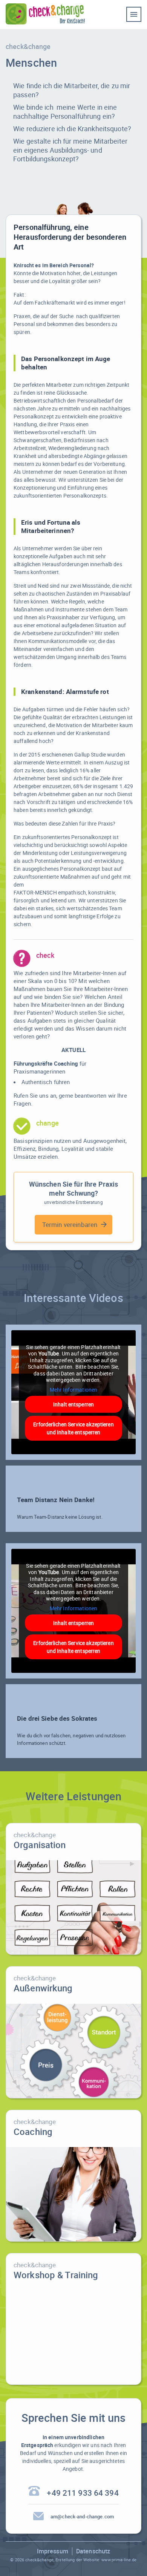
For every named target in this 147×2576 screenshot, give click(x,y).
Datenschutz (93, 2551)
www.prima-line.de (119, 2560)
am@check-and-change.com (82, 2517)
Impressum (53, 2551)
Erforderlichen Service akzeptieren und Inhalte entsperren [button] (73, 1428)
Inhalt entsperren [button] (73, 1404)
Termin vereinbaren (70, 1224)
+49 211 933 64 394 (83, 2493)
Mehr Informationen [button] (73, 1390)
